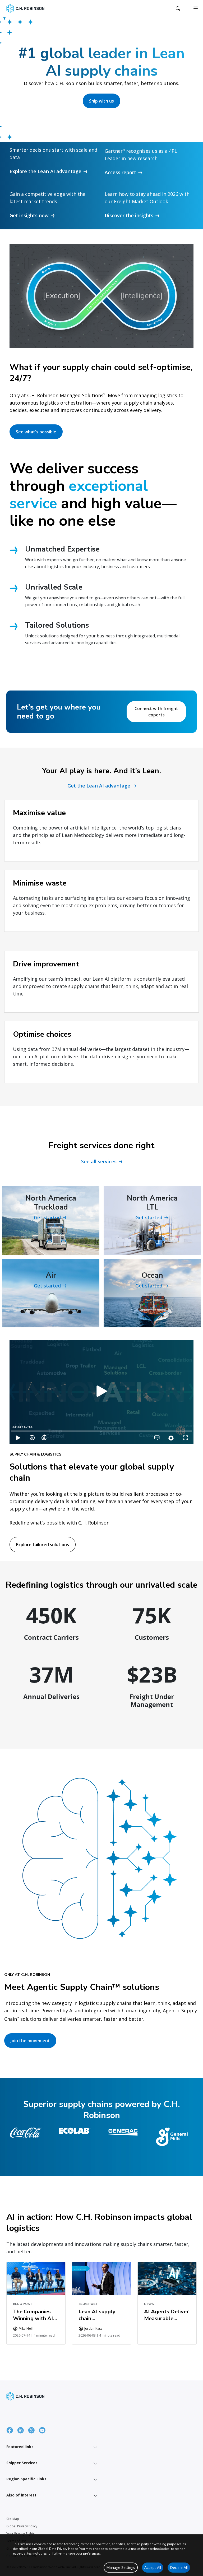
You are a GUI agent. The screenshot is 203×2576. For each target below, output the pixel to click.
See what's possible (36, 432)
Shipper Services (22, 2463)
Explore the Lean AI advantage (45, 171)
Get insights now (29, 215)
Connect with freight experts (156, 712)
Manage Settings (121, 2567)
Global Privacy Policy (22, 2526)
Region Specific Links (26, 2479)
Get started (47, 1217)
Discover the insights (129, 215)
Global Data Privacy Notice (58, 2549)
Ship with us (101, 101)
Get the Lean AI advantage (99, 786)
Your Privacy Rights (20, 2534)
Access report (120, 172)
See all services (99, 1161)
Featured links (20, 2447)
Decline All (179, 2567)
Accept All (153, 2567)
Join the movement (30, 2041)
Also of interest (21, 2495)
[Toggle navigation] (196, 8)
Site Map (13, 2519)
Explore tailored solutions (43, 1545)
